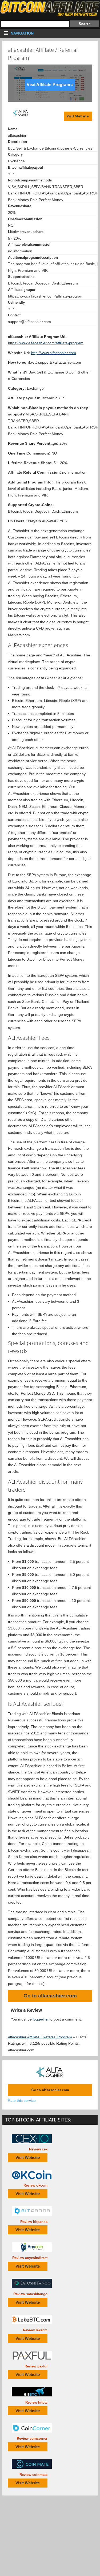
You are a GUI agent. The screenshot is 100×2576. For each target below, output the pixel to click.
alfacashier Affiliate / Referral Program (40, 2037)
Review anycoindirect (30, 2258)
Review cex (38, 2149)
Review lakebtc (35, 2330)
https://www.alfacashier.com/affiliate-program (46, 343)
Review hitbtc (36, 2402)
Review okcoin (35, 2185)
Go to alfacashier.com (50, 1996)
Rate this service (22, 2100)
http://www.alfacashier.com (54, 353)
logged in (41, 2019)
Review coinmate (33, 2475)
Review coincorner (32, 2439)
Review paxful (36, 2366)
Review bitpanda (34, 2222)
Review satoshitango (30, 2294)
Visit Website (78, 116)
